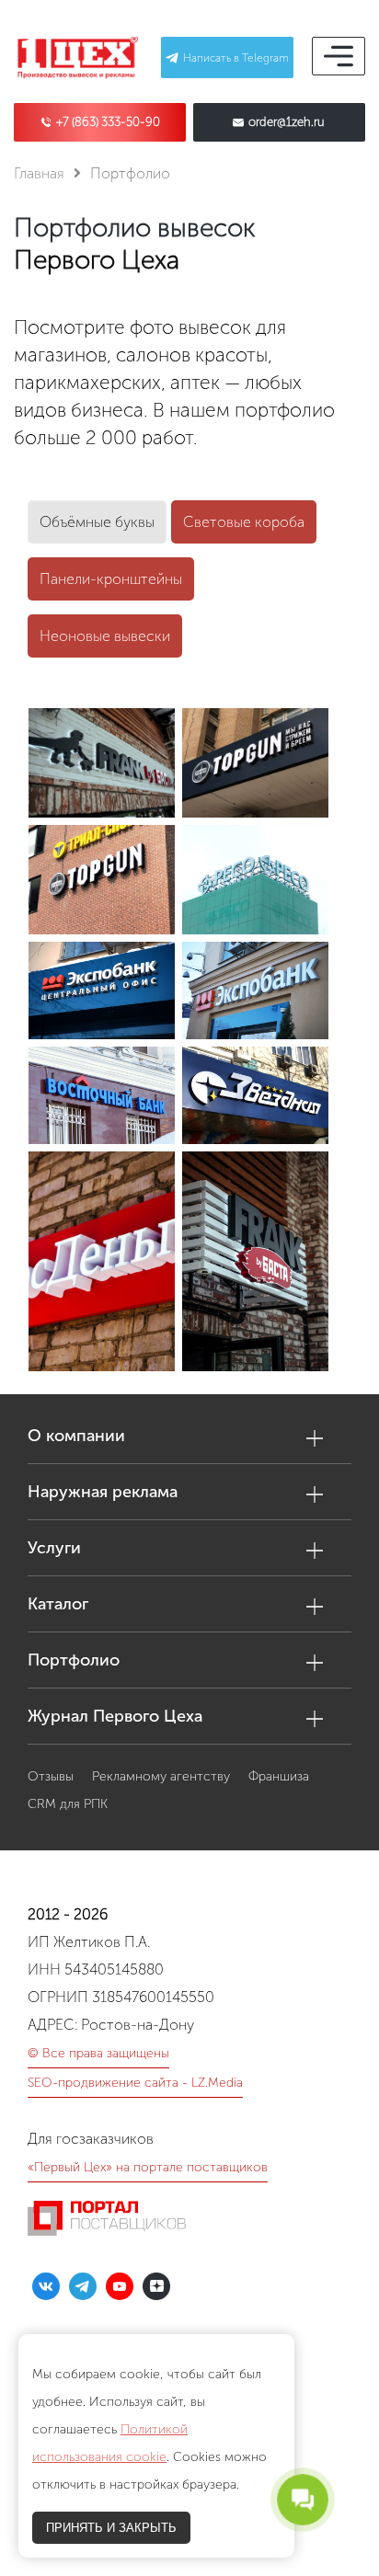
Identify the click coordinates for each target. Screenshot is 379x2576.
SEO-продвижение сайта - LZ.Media (135, 2083)
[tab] (97, 522)
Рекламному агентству (161, 1776)
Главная (39, 173)
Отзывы (51, 1776)
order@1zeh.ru (287, 122)
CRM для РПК (68, 1804)
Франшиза (279, 1776)
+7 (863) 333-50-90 (108, 122)
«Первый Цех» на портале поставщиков (148, 2167)
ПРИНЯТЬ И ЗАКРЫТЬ (111, 2528)
